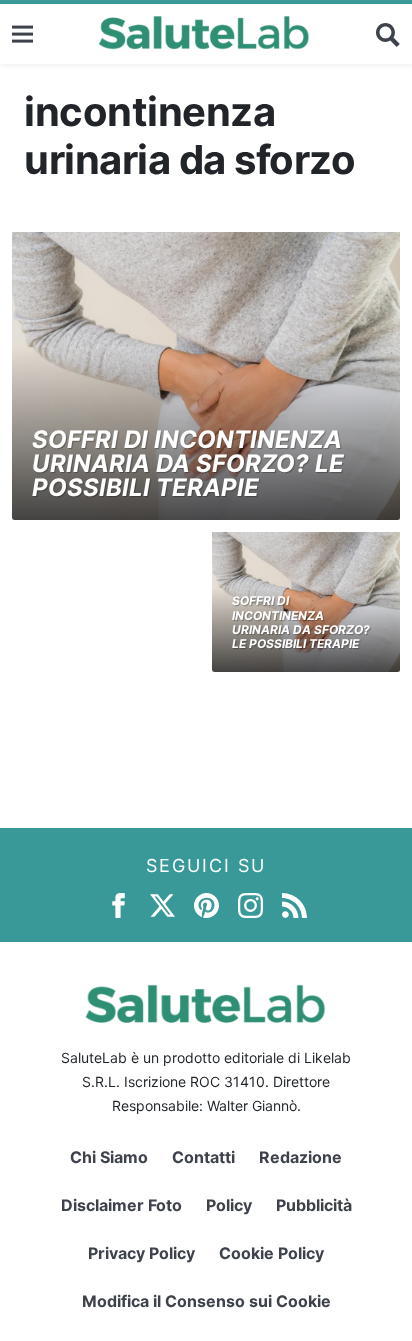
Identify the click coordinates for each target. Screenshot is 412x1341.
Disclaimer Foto (121, 1205)
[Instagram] (250, 904)
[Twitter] (162, 904)
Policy (229, 1205)
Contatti (203, 1157)
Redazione (300, 1157)
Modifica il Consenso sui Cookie (206, 1301)
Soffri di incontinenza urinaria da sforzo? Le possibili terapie (188, 463)
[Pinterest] (206, 904)
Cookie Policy (271, 1253)
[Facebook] (118, 904)
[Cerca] (388, 34)
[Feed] (294, 904)
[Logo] (204, 34)
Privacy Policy (141, 1253)
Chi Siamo (109, 1157)
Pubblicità (314, 1205)
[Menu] (22, 33)
